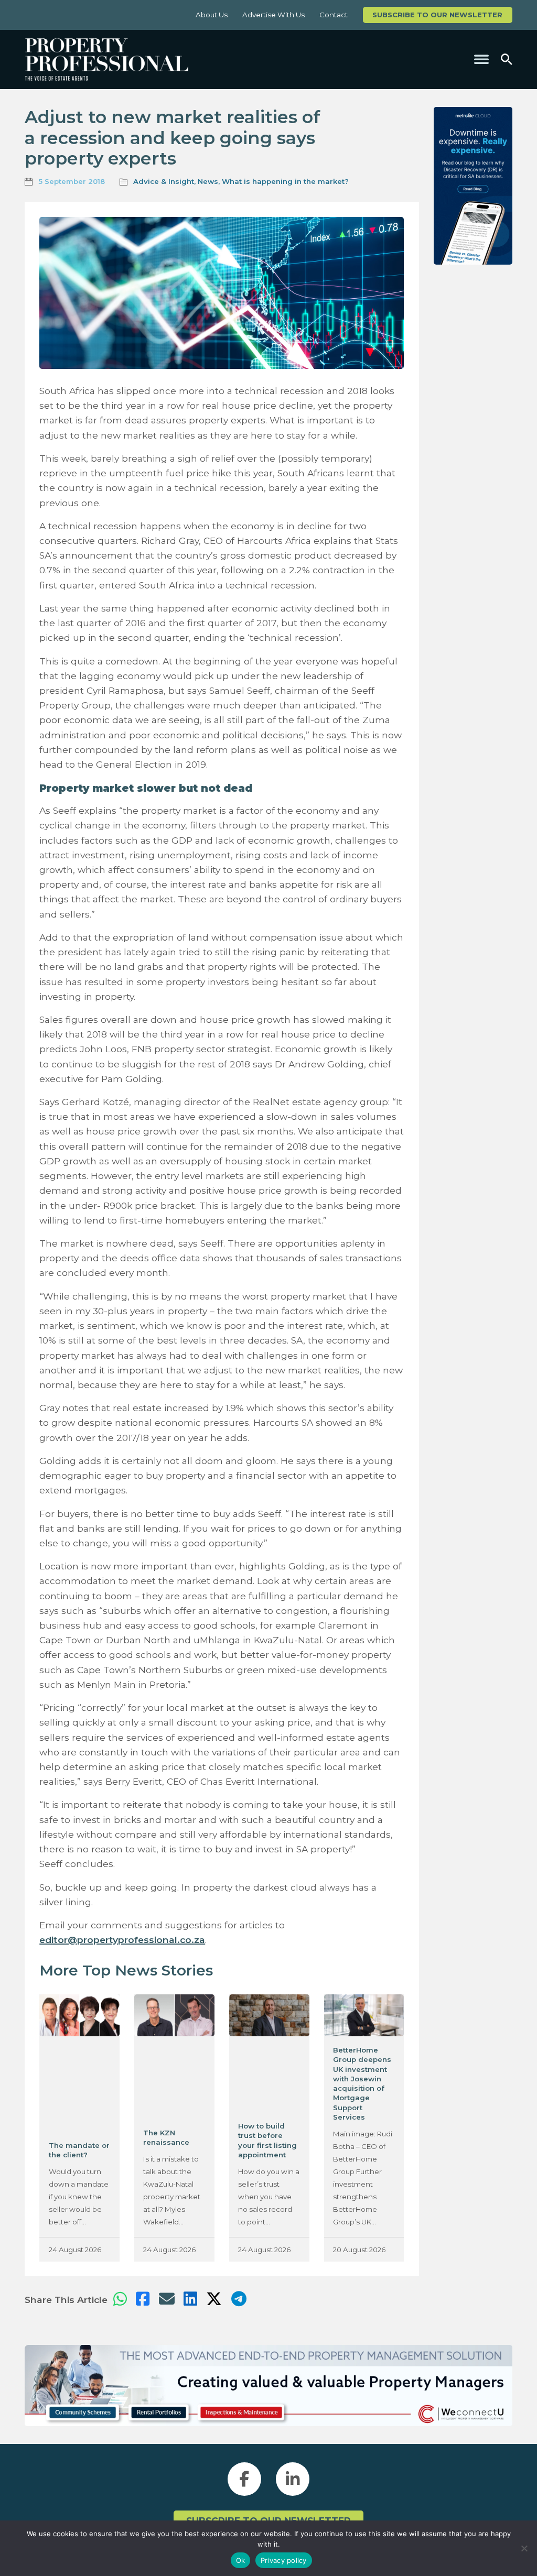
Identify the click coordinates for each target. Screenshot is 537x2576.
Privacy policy (284, 2560)
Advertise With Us (273, 15)
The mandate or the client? (79, 2150)
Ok (241, 2560)
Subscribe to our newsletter (437, 15)
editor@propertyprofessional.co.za (122, 1940)
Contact (334, 15)
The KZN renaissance (166, 2137)
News (208, 181)
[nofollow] (473, 186)
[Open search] (507, 59)
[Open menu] (481, 59)
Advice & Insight (164, 181)
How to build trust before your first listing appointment (267, 2140)
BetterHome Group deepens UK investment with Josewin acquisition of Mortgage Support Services (362, 2083)
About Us (212, 15)
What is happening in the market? (285, 181)
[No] (524, 2548)
